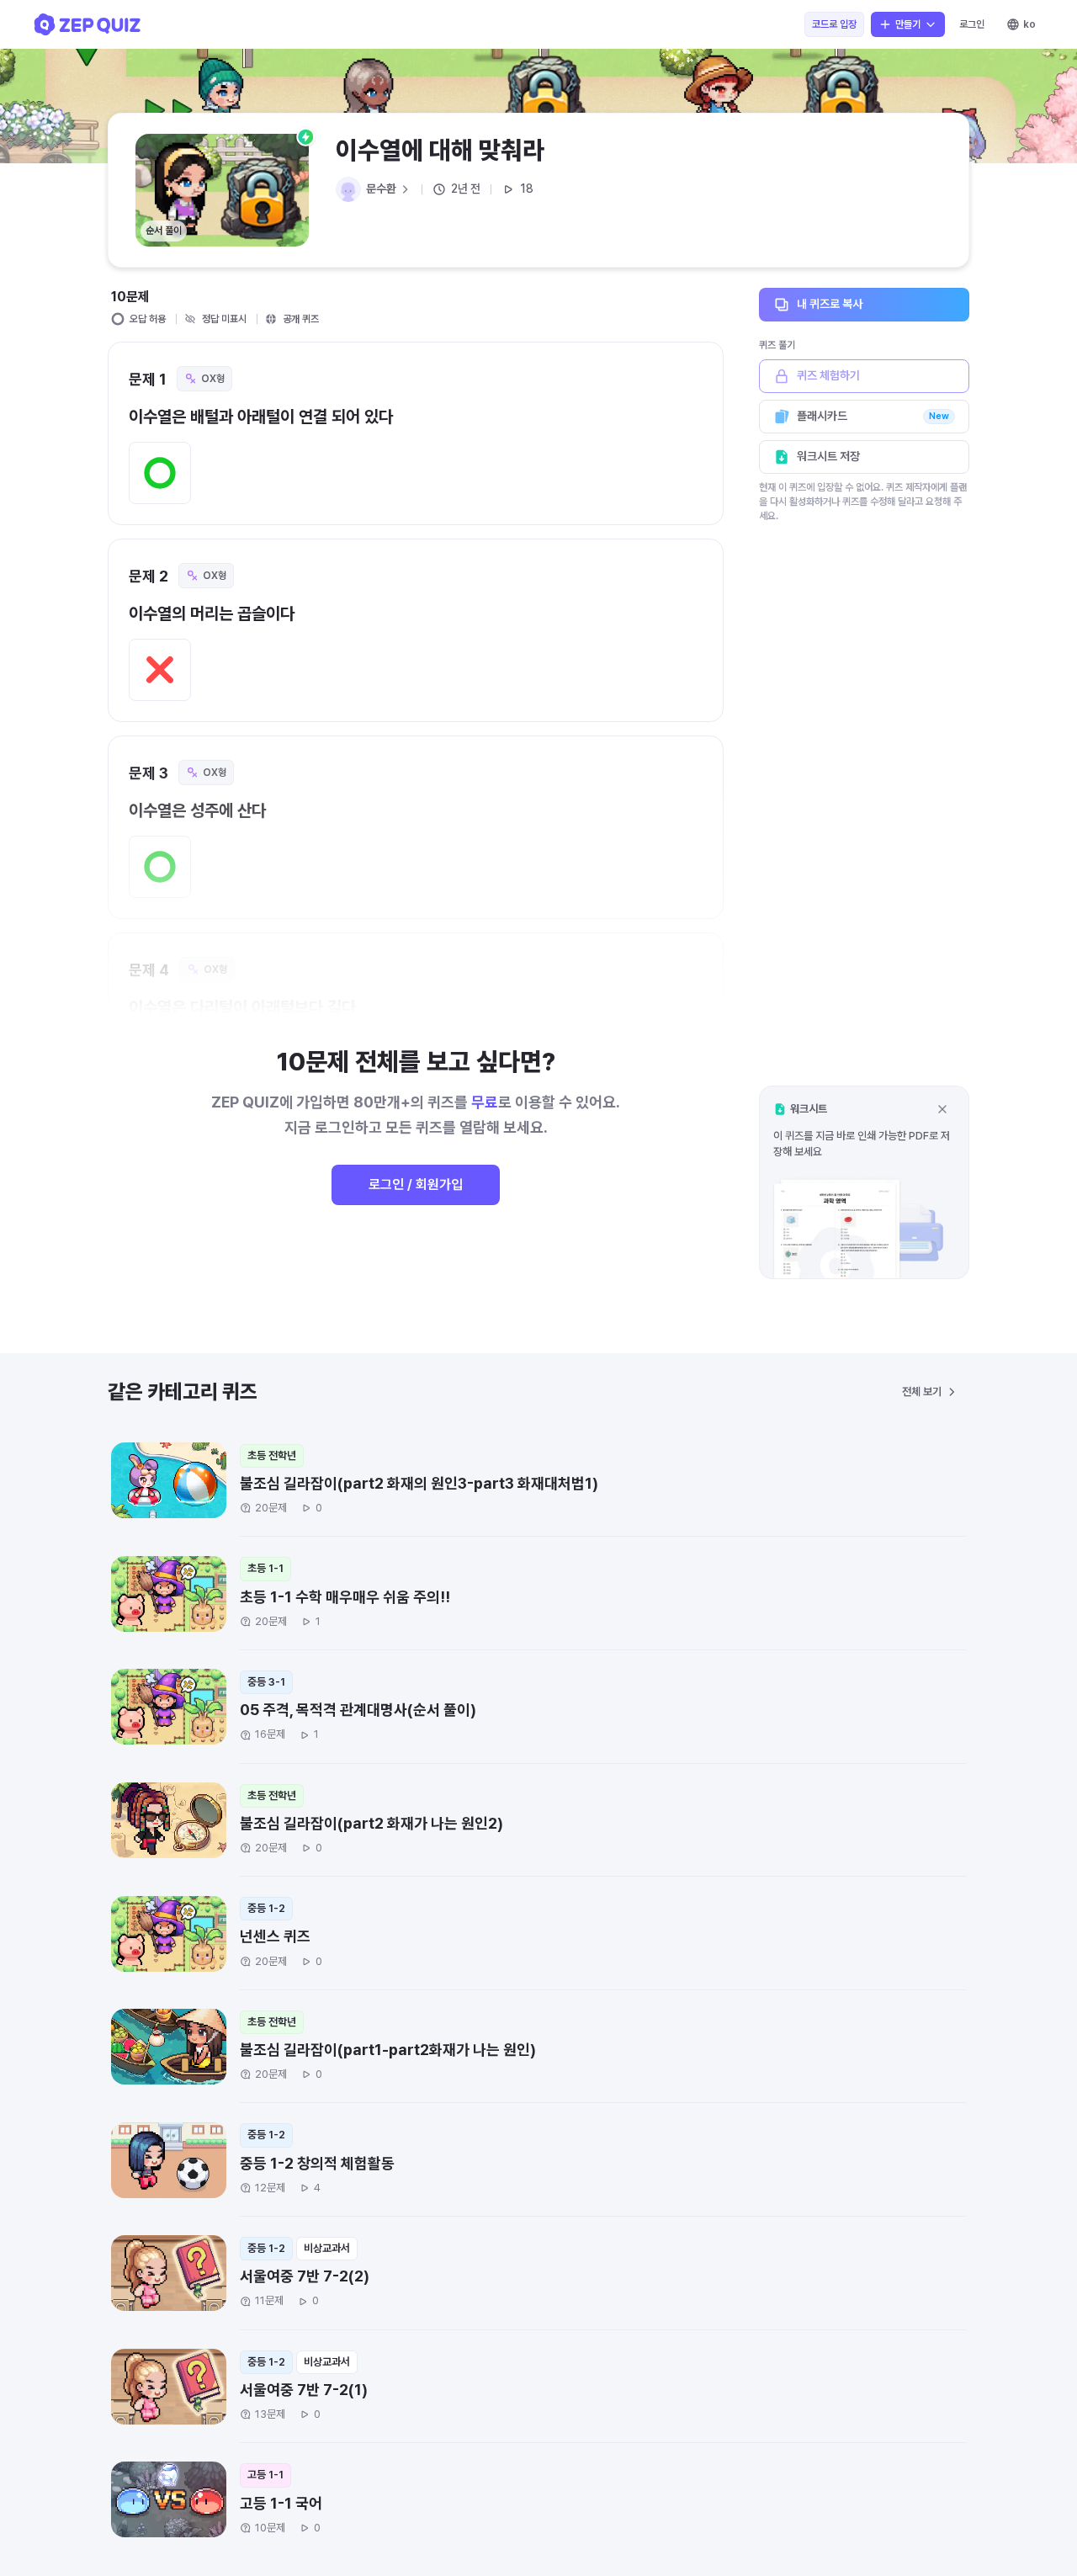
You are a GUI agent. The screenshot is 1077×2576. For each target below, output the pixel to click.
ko (1029, 24)
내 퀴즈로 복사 (830, 304)
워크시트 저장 (828, 456)
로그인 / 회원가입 (416, 1184)
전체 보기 (922, 1392)
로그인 (972, 24)
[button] (864, 1182)
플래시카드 (873, 416)
